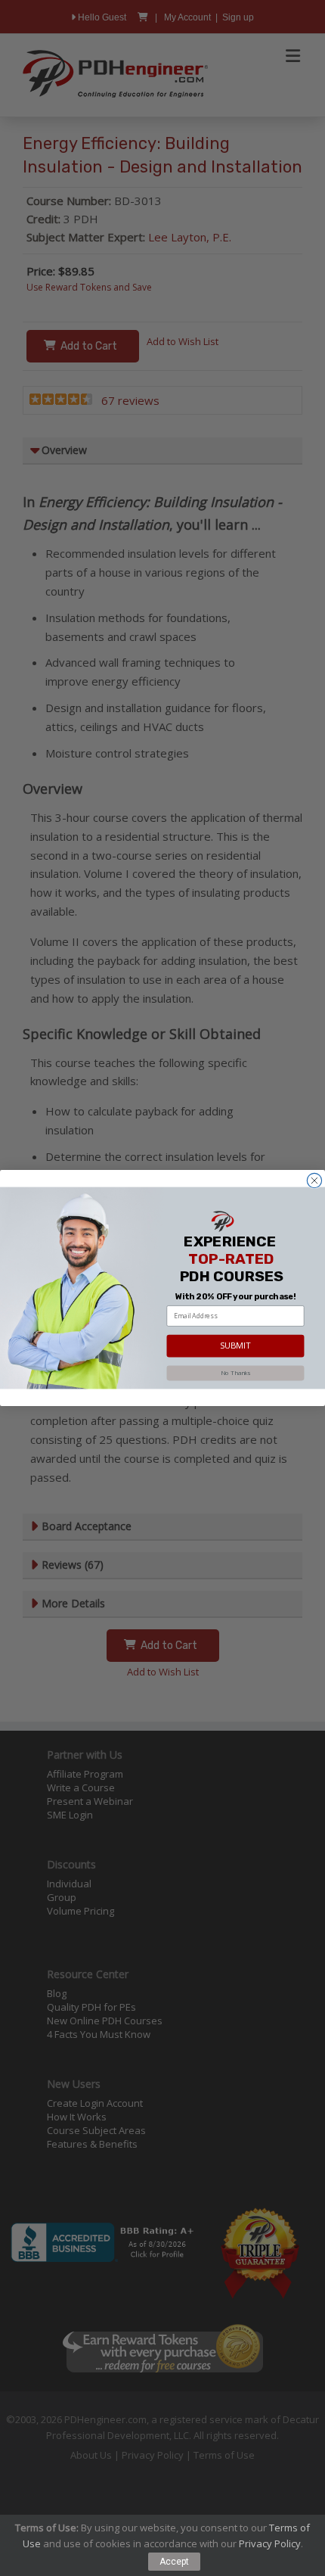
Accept (174, 2562)
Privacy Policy (270, 2543)
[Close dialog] (314, 1180)
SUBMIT (236, 1346)
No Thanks (235, 1373)
